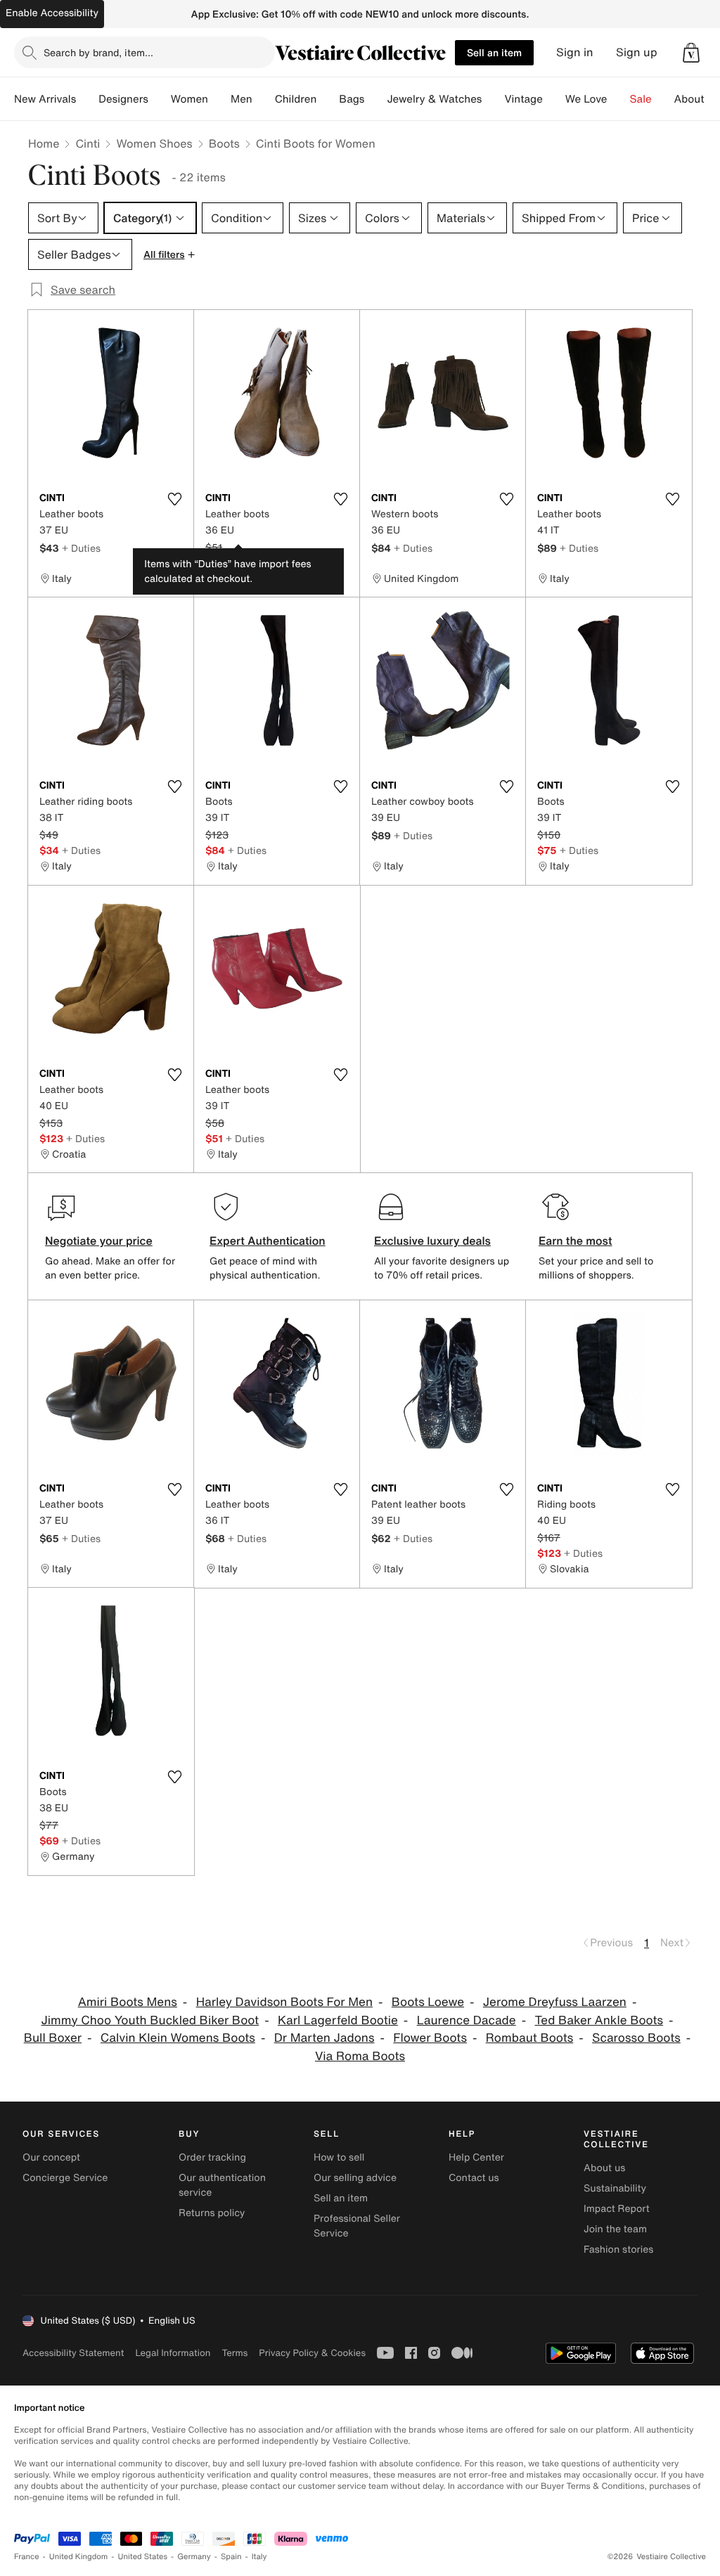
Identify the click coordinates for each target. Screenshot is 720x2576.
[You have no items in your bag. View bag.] (691, 53)
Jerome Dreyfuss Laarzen (555, 2002)
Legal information (173, 2353)
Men (242, 99)
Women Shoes (154, 143)
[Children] (328, 99)
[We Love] (619, 99)
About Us (697, 99)
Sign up (637, 52)
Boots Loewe (428, 2002)
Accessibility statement (73, 2353)
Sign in (575, 52)
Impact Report (617, 2209)
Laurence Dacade (467, 2020)
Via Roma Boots (360, 2056)
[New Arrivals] (87, 99)
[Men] (264, 99)
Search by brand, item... (98, 52)
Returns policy (212, 2213)
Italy (259, 2557)
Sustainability (615, 2188)
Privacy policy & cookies (312, 2353)
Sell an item (494, 52)
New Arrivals (45, 99)
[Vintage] (554, 99)
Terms (234, 2353)
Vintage (523, 99)
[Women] (219, 99)
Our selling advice (355, 2178)
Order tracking (212, 2157)
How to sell (339, 2157)
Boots (224, 143)
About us (604, 2168)
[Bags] (375, 99)
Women (189, 99)
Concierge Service (65, 2178)
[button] (691, 53)
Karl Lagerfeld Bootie (338, 2020)
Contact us (474, 2178)
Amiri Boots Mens (128, 2002)
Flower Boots (430, 2038)
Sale (641, 99)
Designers (123, 99)
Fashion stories (618, 2250)
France (27, 2557)
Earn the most (576, 1241)
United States (143, 2557)
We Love (586, 99)
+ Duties (81, 548)
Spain (231, 2557)
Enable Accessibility (52, 13)
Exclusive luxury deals (432, 1241)
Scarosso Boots (636, 2038)
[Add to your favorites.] (174, 499)
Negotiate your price (99, 1241)
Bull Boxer (53, 2038)
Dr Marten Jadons (324, 2038)
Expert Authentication (268, 1241)
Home (44, 143)
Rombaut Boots (530, 2038)
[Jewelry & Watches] (493, 99)
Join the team (615, 2229)
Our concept (51, 2157)
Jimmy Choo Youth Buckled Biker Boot (150, 2020)
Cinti (88, 143)
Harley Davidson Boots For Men (284, 2002)
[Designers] (160, 99)
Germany (194, 2557)
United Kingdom (79, 2557)
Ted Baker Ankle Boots (599, 2020)
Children (296, 99)
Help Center (476, 2157)
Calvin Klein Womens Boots (178, 2038)
